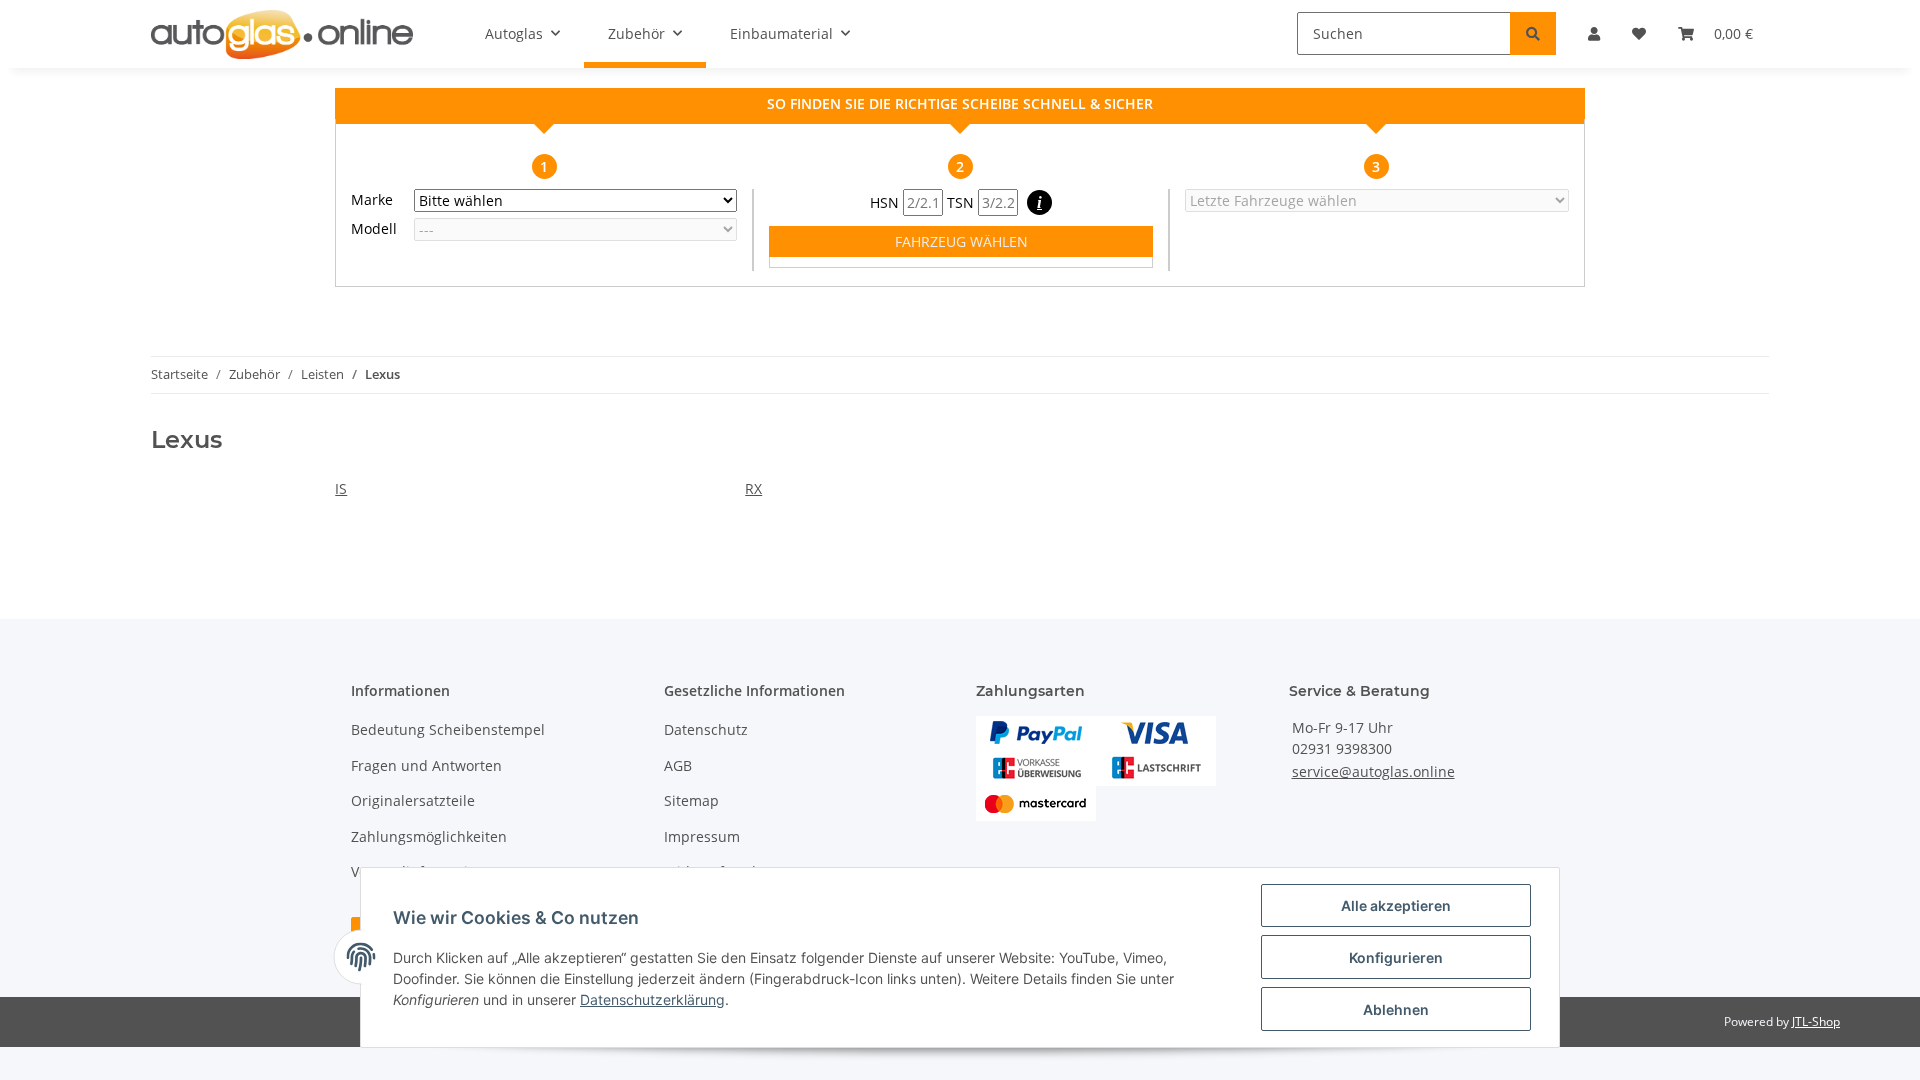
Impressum (702, 836)
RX (753, 488)
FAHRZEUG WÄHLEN (961, 241)
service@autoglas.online (1373, 771)
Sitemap (691, 800)
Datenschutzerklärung (652, 999)
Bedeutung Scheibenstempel (448, 729)
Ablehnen (1396, 1009)
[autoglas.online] (282, 34)
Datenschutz (706, 729)
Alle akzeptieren (1396, 905)
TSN (962, 202)
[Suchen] (1533, 33)
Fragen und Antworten (426, 765)
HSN (886, 202)
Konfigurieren (1396, 957)
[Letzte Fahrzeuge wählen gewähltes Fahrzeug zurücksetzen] (1377, 200)
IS (341, 488)
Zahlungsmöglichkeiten (429, 836)
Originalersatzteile (413, 800)
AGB (678, 765)
